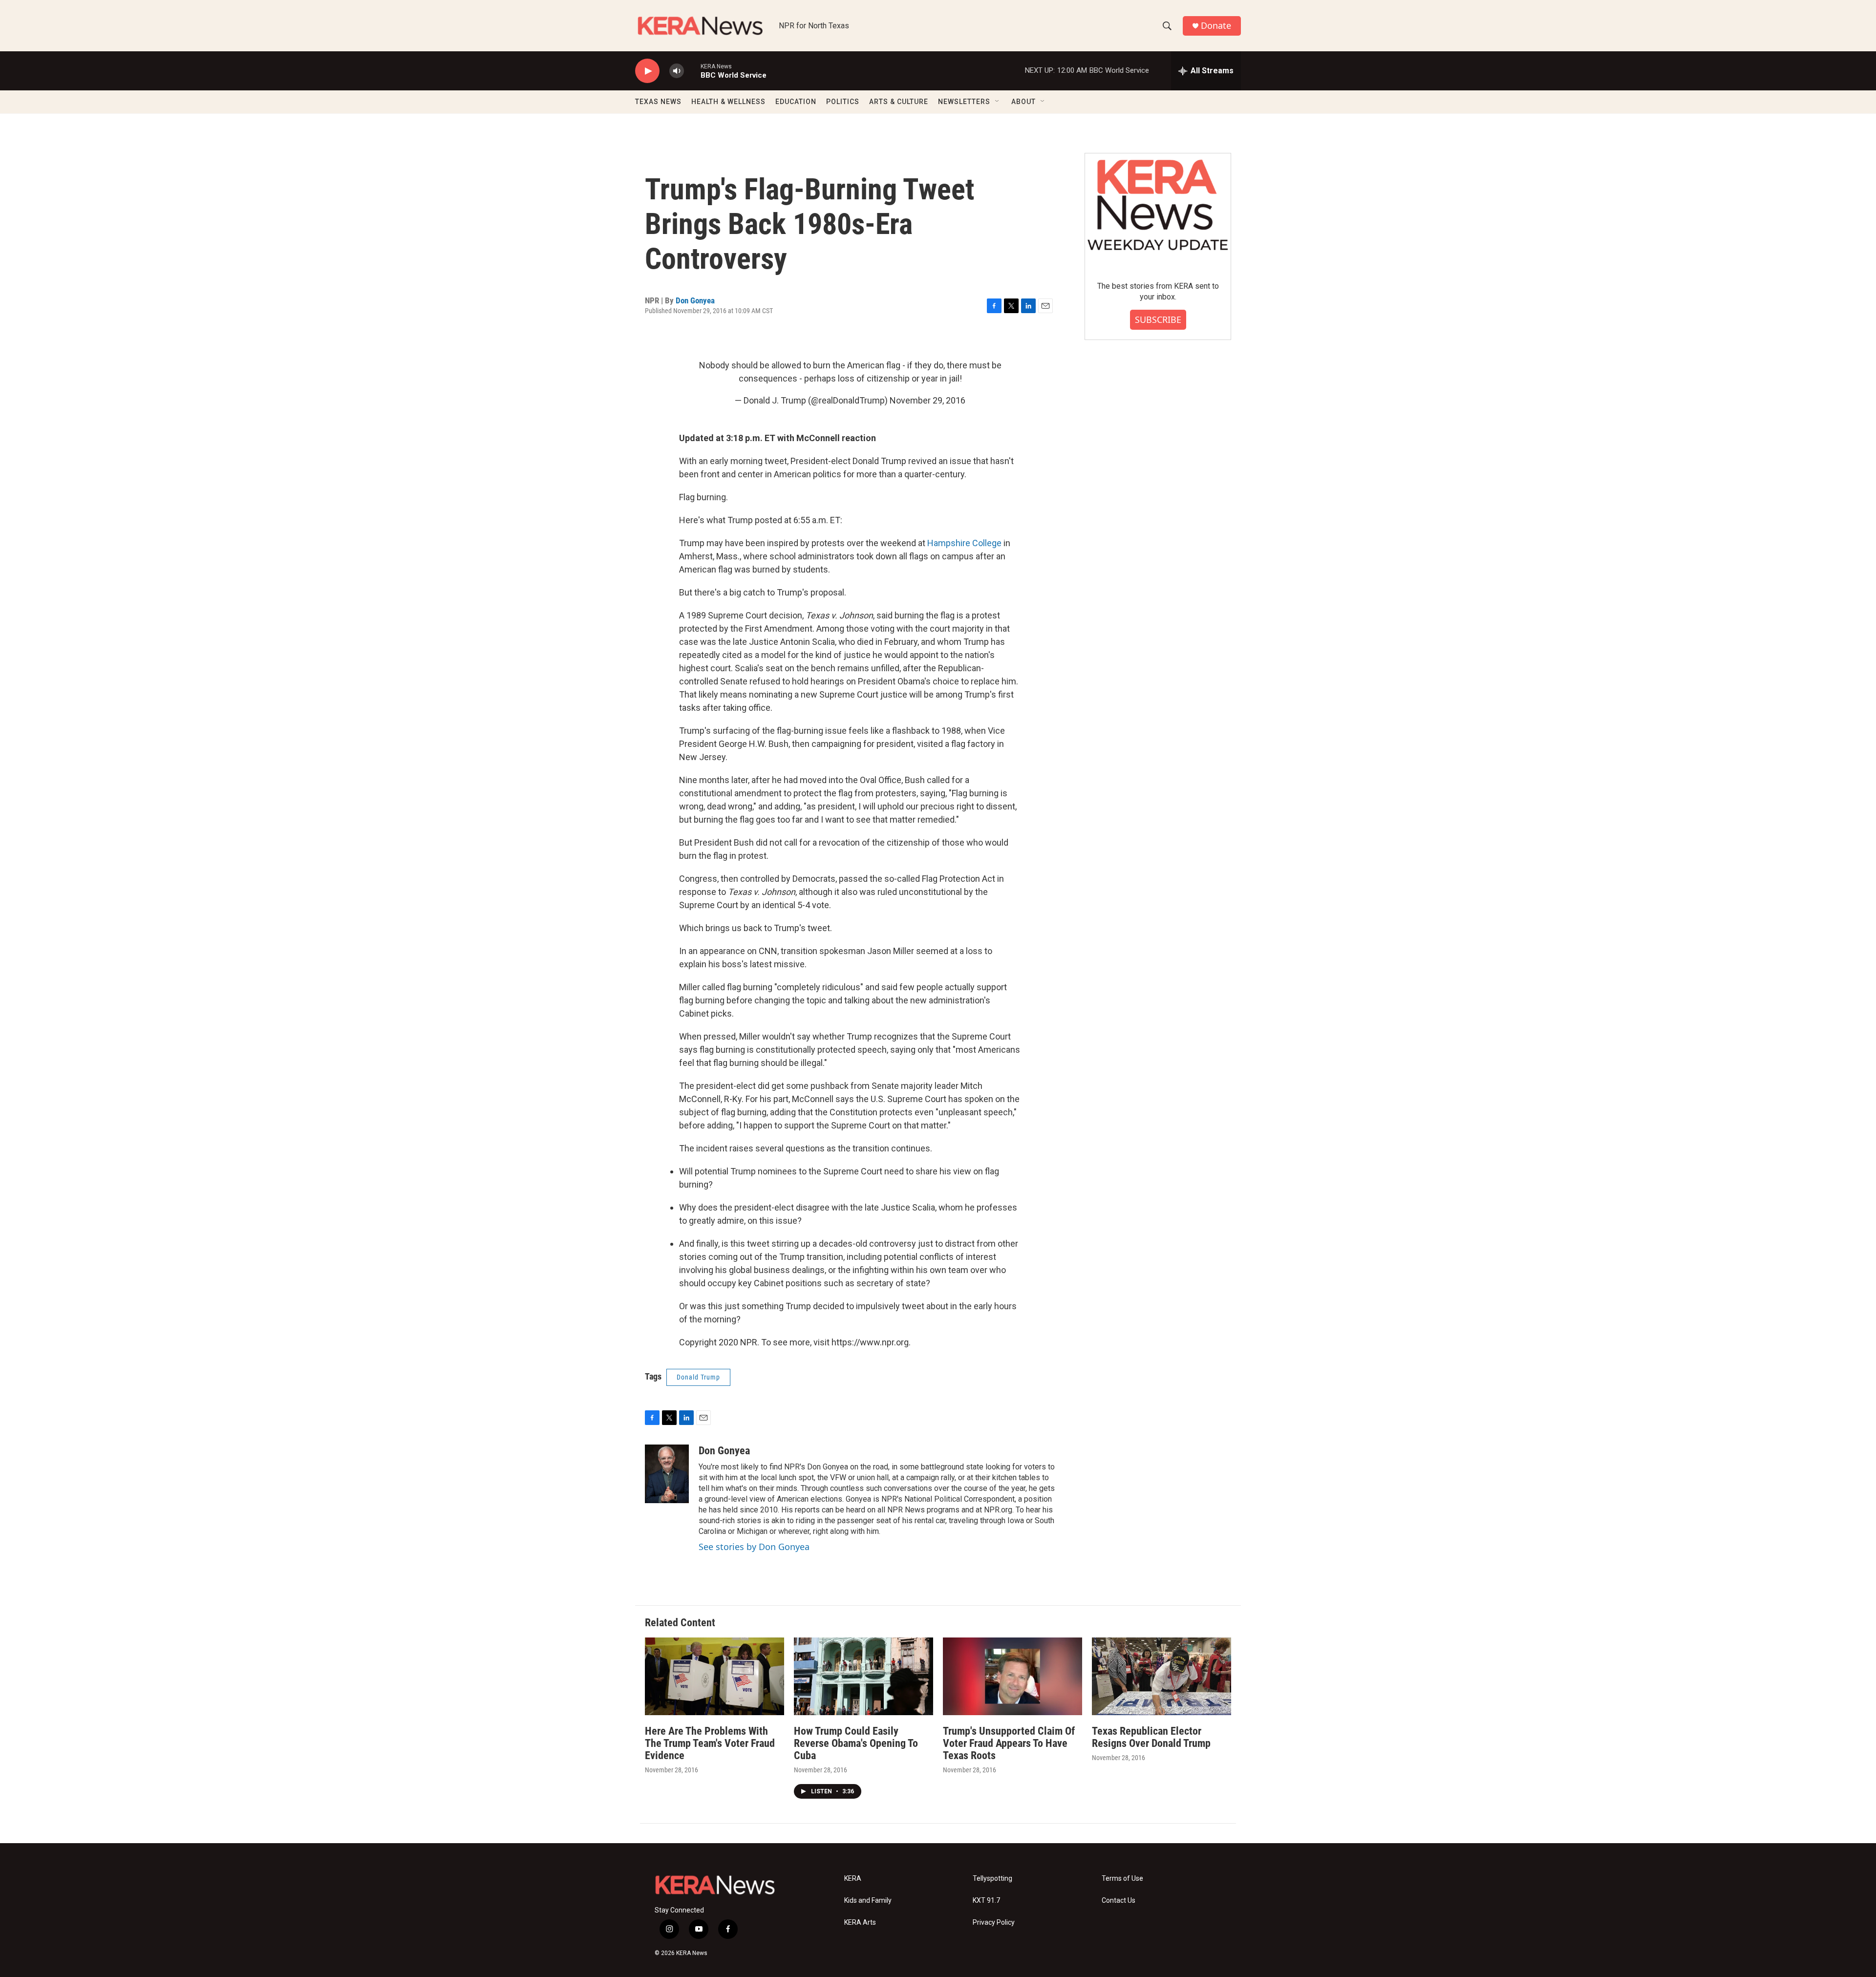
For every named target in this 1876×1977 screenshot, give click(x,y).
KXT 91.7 (986, 1901)
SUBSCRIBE (1158, 319)
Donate (1216, 26)
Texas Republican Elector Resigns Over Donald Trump (1151, 1737)
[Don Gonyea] (667, 1474)
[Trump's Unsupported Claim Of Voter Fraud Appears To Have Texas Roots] (1013, 1676)
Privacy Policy (994, 1923)
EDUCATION (796, 102)
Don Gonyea (695, 300)
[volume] (677, 71)
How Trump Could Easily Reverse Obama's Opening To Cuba (856, 1743)
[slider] (692, 71)
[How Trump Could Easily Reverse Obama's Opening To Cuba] (863, 1676)
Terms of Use (1122, 1879)
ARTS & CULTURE (899, 102)
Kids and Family (868, 1901)
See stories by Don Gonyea (754, 1547)
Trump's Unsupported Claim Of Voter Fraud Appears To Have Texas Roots (1009, 1743)
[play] (647, 71)
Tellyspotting (992, 1879)
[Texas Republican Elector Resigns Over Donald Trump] (1162, 1676)
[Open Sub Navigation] (998, 102)
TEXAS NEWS (658, 102)
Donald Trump (698, 1377)
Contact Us (1119, 1901)
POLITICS (843, 102)
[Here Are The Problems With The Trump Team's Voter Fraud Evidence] (714, 1676)
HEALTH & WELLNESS (728, 102)
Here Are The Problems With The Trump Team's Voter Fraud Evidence (710, 1743)
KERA (853, 1879)
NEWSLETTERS (964, 102)
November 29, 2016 (927, 400)
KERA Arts (860, 1923)
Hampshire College (964, 543)
